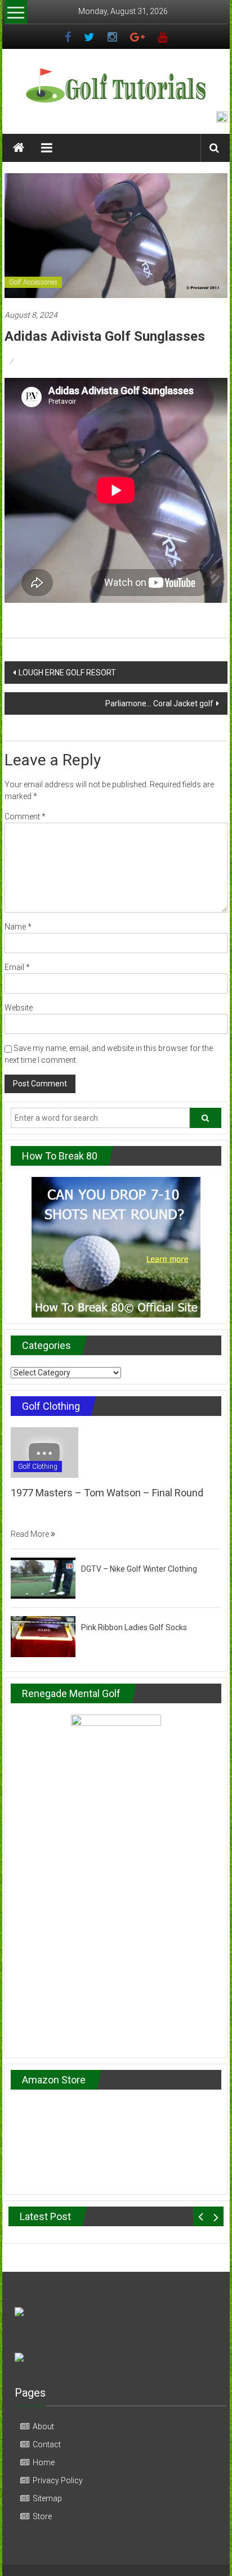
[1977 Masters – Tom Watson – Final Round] (44, 1452)
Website (19, 1008)
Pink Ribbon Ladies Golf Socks (134, 1627)
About (43, 2426)
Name (18, 927)
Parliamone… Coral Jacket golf (159, 703)
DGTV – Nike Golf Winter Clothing (139, 1569)
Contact (47, 2444)
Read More (31, 1534)
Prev (201, 2216)
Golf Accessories (33, 282)
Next (216, 2216)
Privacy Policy (58, 2480)
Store (42, 2516)
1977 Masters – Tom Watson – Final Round (107, 1493)
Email (17, 967)
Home (44, 2462)
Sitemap (47, 2498)
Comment (25, 816)
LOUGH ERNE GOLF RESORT (67, 673)
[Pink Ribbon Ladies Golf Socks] (43, 1636)
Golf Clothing (38, 1467)
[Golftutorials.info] (19, 148)
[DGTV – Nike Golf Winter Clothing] (43, 1577)
